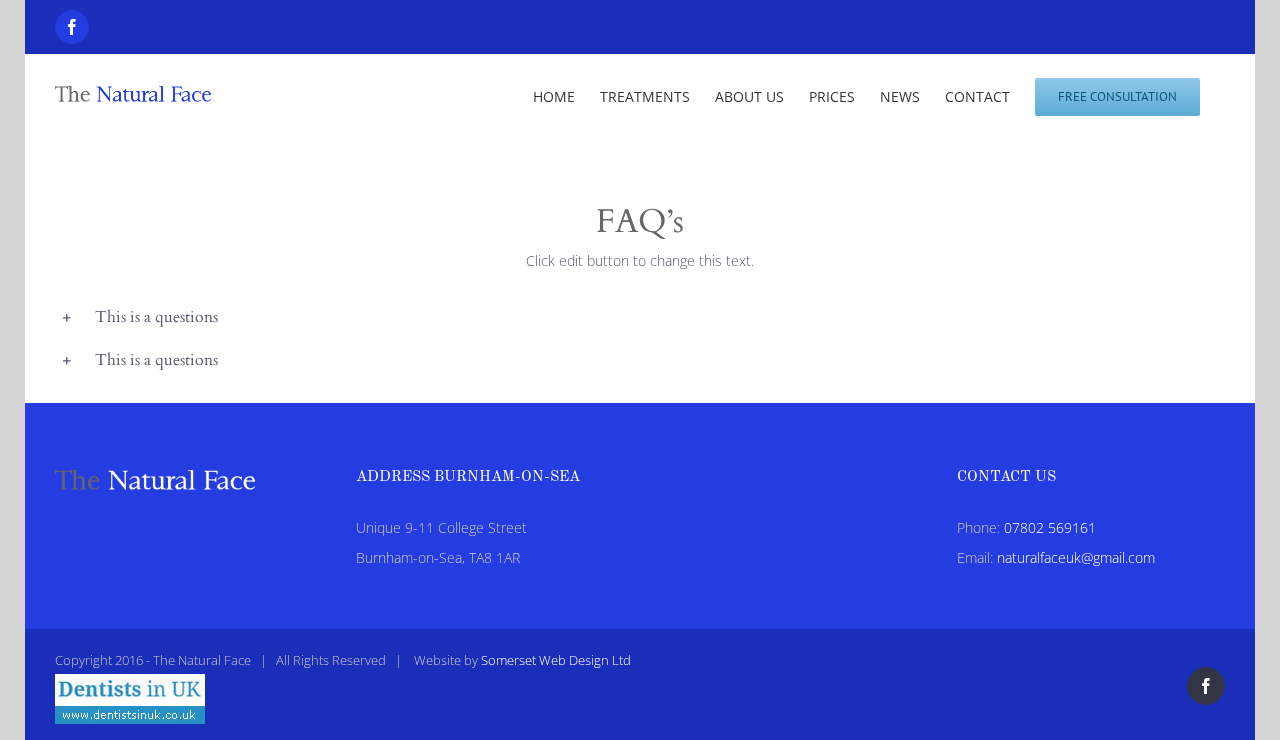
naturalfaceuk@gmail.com (1076, 557)
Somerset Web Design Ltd (556, 660)
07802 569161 (1050, 527)
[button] (640, 317)
